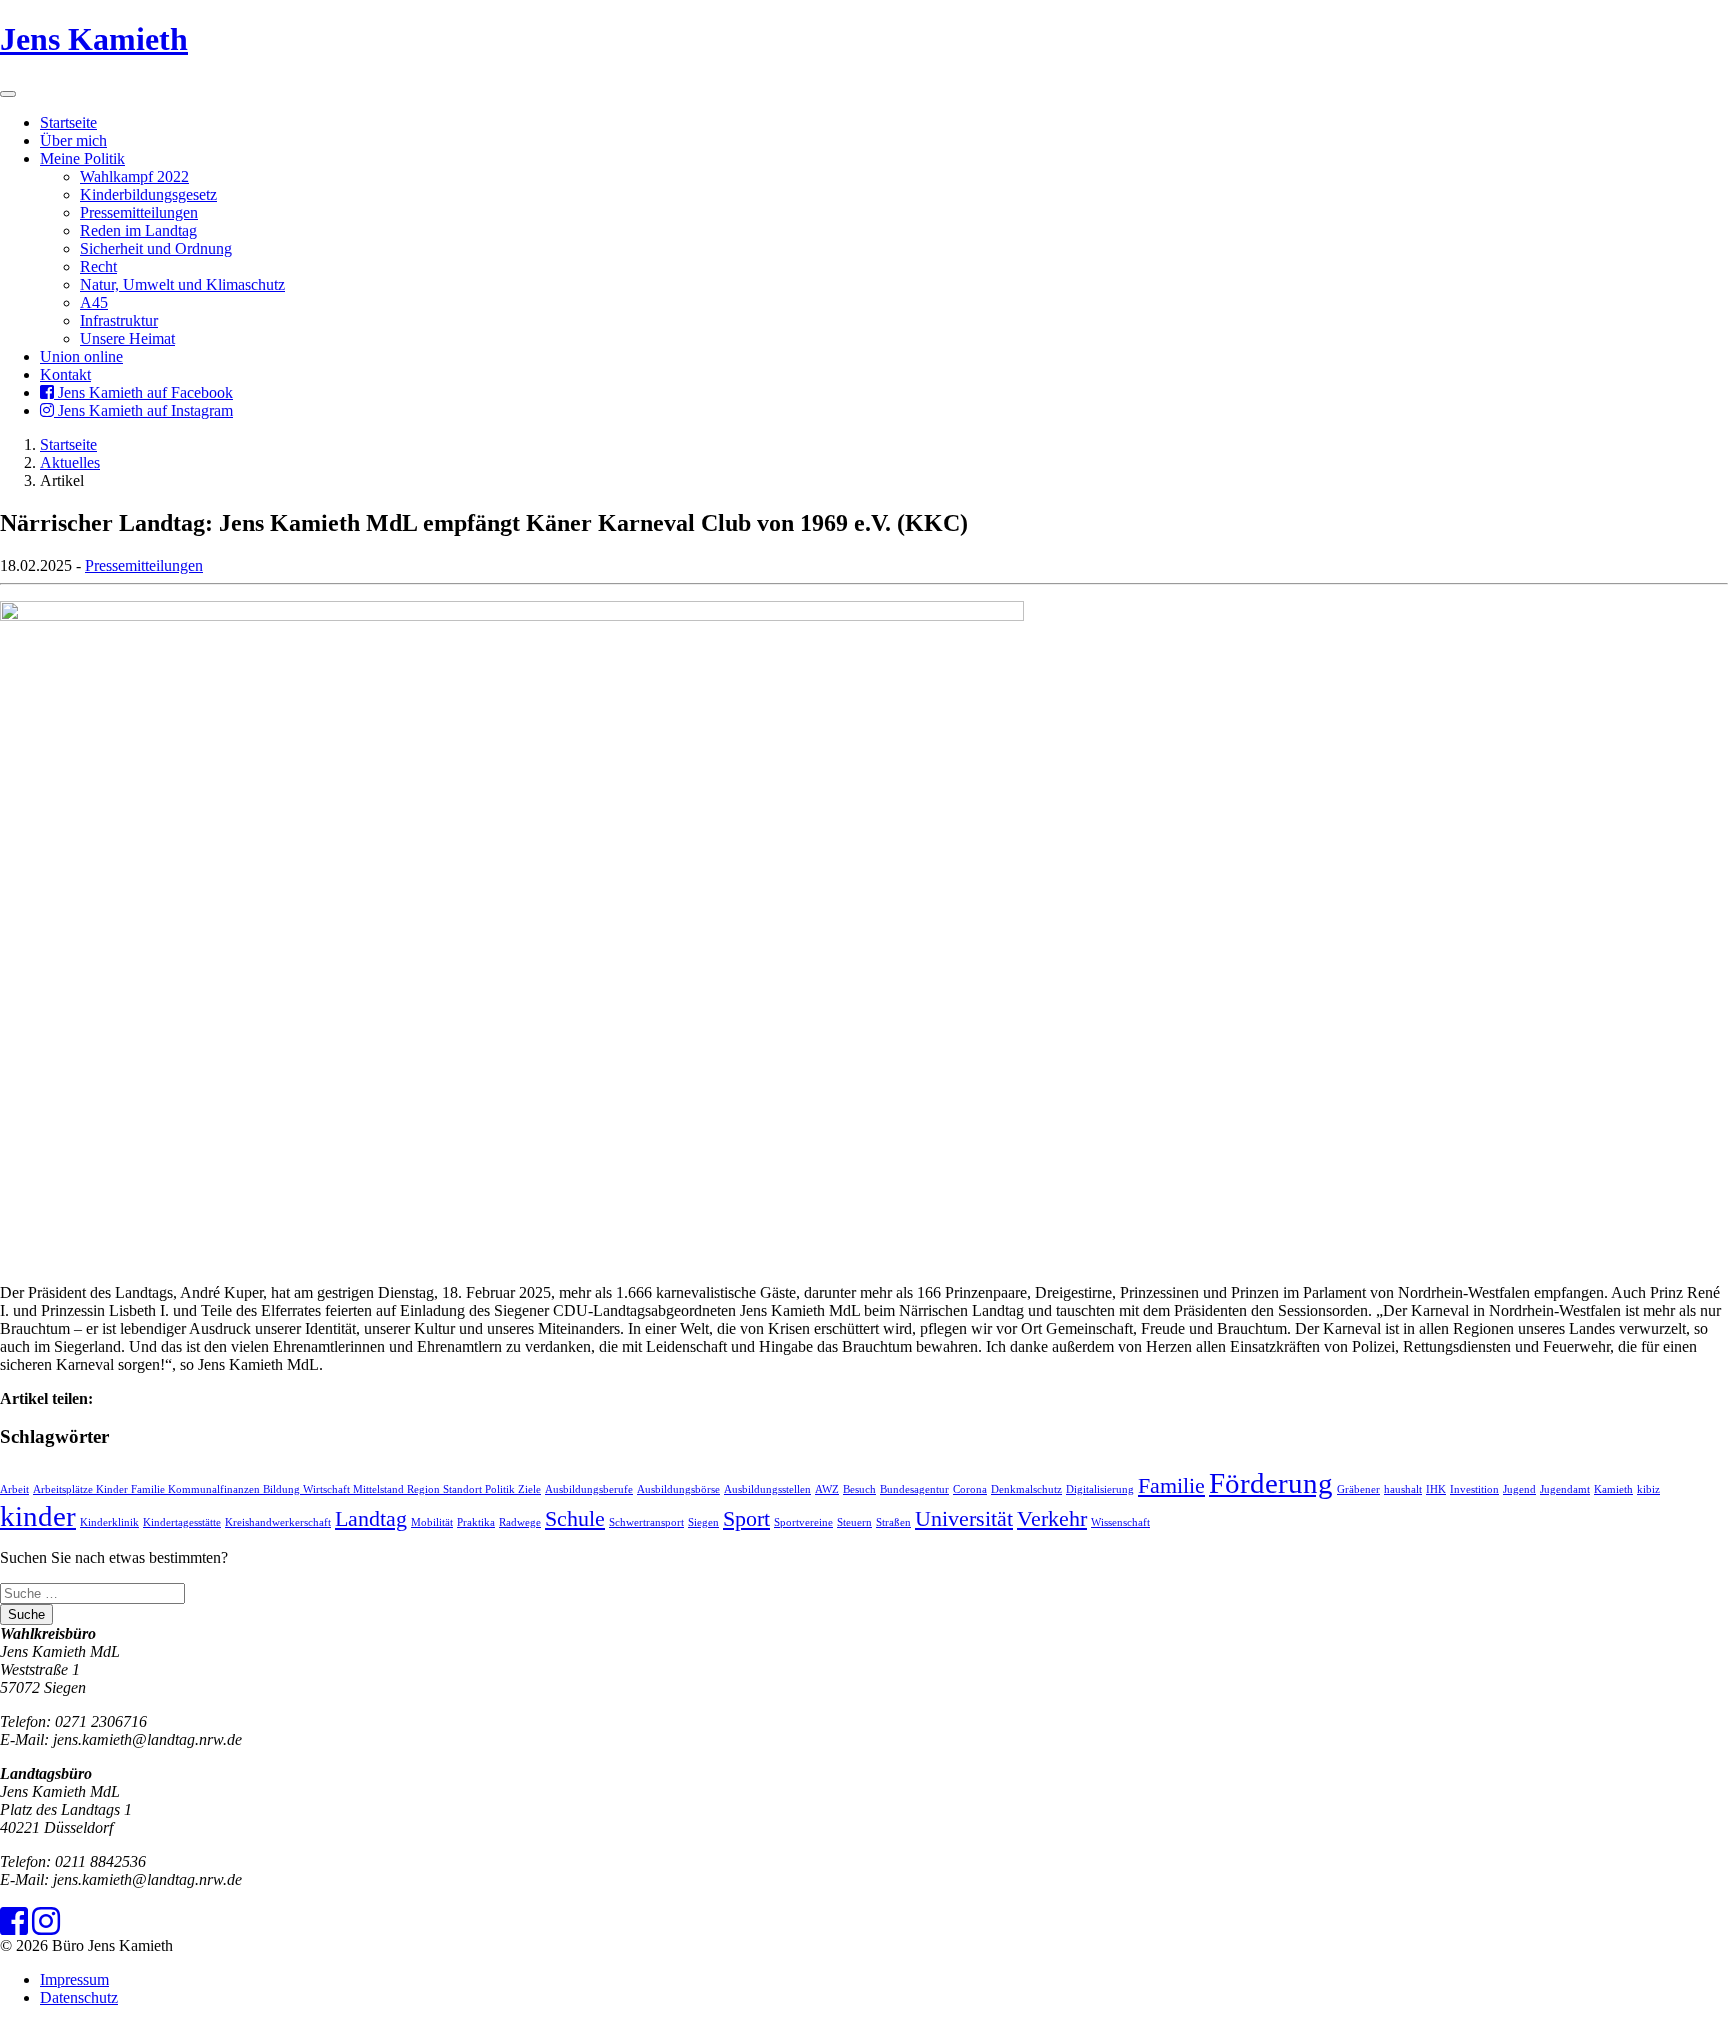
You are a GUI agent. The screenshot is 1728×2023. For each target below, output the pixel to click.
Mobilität (432, 1522)
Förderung (1271, 1483)
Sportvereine (803, 1522)
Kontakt (65, 374)
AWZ (827, 1489)
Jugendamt (1565, 1489)
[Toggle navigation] (8, 94)
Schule (575, 1519)
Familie (1171, 1486)
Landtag (371, 1519)
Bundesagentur (914, 1489)
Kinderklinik (109, 1522)
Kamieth (1613, 1489)
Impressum (74, 1979)
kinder (38, 1516)
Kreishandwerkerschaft (278, 1522)
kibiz (1648, 1489)
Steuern (854, 1522)
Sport (746, 1519)
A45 (94, 302)
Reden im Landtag (138, 230)
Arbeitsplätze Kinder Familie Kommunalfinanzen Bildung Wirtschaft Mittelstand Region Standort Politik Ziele (287, 1489)
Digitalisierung (1100, 1489)
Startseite (68, 122)
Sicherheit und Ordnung (156, 248)
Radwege (520, 1522)
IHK (1436, 1489)
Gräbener (1358, 1489)
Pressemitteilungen (139, 212)
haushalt (1403, 1489)
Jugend (1519, 1489)
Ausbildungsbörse (678, 1489)
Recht (98, 266)
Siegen (703, 1522)
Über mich (73, 140)
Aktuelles (70, 462)
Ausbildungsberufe (589, 1489)
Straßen (893, 1522)
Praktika (476, 1522)
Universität (964, 1519)
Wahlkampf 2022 (134, 176)
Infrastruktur (119, 320)
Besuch (859, 1489)
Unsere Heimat (127, 338)
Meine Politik (82, 158)
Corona (970, 1489)
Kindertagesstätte (182, 1522)
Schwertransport (646, 1522)
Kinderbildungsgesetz (148, 194)
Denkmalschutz (1026, 1489)
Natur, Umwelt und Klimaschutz (182, 284)
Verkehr (1052, 1519)
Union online (81, 356)
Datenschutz (79, 1997)
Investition (1474, 1489)
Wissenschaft (1120, 1522)
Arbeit (14, 1489)
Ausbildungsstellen (767, 1489)
